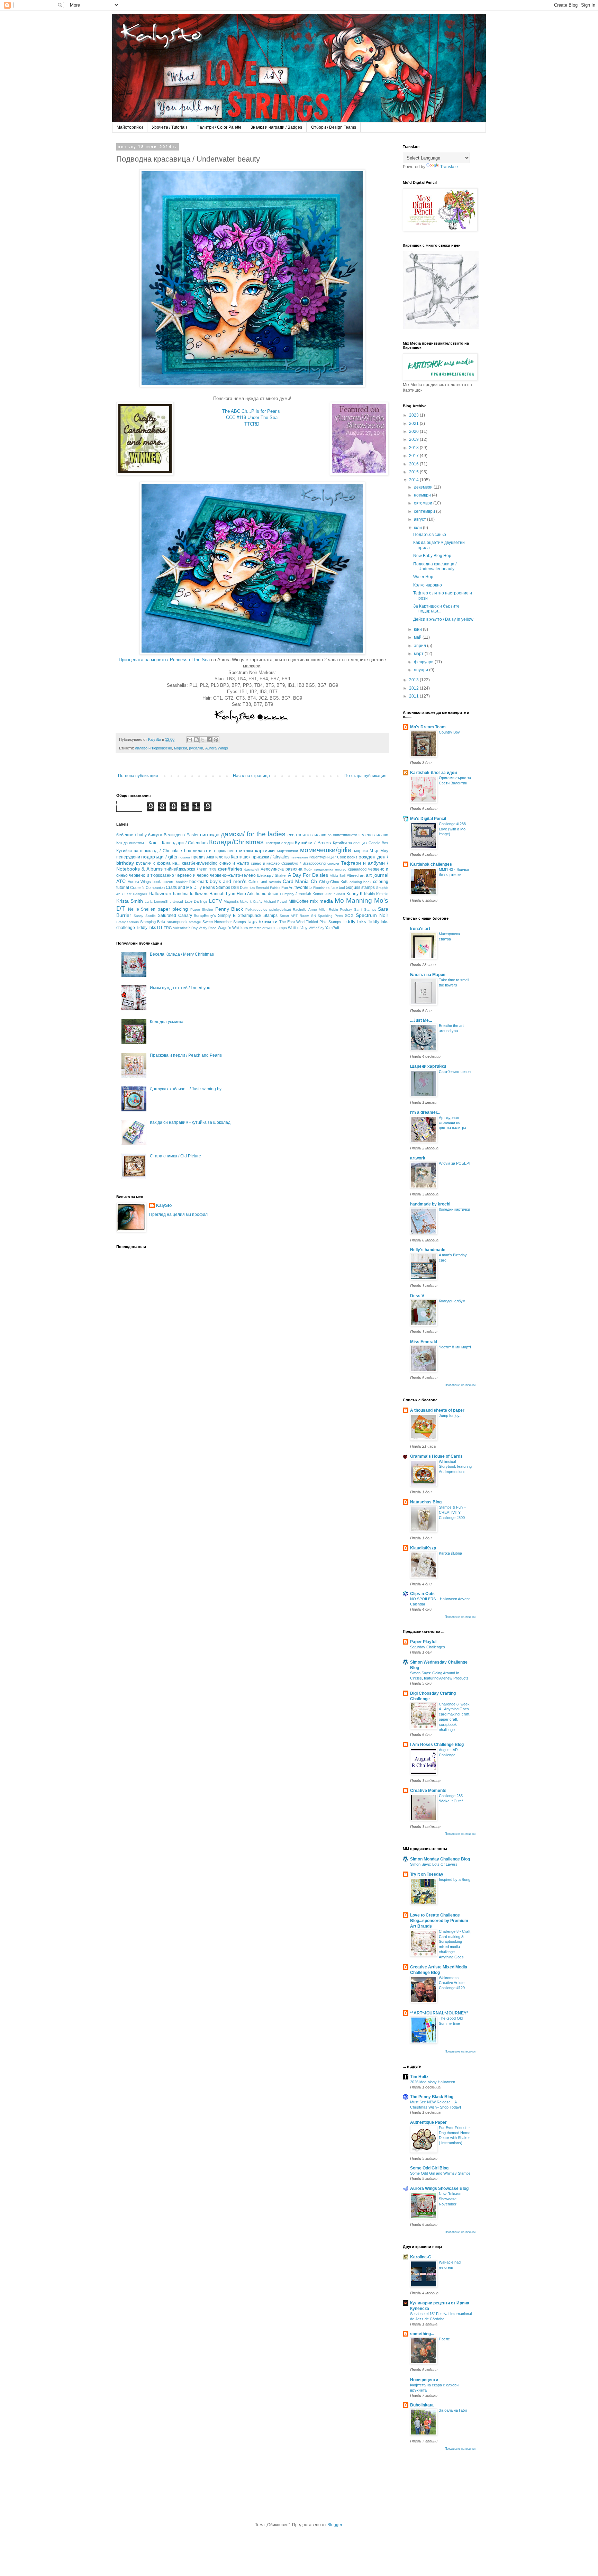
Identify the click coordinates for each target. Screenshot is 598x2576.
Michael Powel (275, 902)
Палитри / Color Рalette (219, 127)
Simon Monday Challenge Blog (440, 1859)
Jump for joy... (451, 1416)
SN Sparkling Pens (327, 916)
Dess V (417, 1296)
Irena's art (420, 929)
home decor (267, 894)
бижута (155, 835)
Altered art (356, 875)
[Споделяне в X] (203, 740)
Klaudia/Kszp (423, 1548)
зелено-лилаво (373, 835)
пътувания (299, 857)
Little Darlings (196, 901)
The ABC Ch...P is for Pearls (251, 411)
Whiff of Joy (298, 928)
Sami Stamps (365, 909)
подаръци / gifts (159, 857)
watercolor (257, 928)
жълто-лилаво (312, 835)
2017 (414, 456)
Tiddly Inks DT (149, 928)
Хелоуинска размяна (281, 869)
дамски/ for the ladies (253, 834)
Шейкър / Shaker (272, 875)
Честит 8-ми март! (455, 1347)
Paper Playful (423, 1642)
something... (422, 2334)
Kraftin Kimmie (376, 894)
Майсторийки (130, 127)
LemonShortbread (169, 902)
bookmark (199, 882)
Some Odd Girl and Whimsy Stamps (440, 2173)
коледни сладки (280, 843)
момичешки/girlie (326, 850)
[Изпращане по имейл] (190, 740)
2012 (414, 688)
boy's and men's (228, 881)
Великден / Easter (181, 835)
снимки (333, 863)
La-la (149, 902)
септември (425, 511)
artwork (418, 1158)
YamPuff (332, 928)
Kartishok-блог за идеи (433, 773)
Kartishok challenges (431, 864)
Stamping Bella (153, 922)
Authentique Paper (428, 2122)
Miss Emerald (424, 1342)
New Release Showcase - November (450, 2199)
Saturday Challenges (428, 1647)
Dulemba (247, 888)
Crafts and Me (179, 888)
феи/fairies (230, 869)
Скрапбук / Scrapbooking (303, 863)
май (418, 637)
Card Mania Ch (300, 881)
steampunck (177, 922)
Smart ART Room (294, 916)
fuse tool (338, 888)
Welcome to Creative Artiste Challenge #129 (452, 1983)
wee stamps (277, 928)
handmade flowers (191, 894)
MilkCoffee (299, 901)
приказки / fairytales (271, 857)
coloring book (361, 882)
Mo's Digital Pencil (428, 819)
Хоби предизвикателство (325, 869)
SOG (349, 916)
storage (195, 922)
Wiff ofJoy (316, 928)
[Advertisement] (203, 2497)
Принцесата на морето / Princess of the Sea (164, 660)
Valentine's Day (185, 928)
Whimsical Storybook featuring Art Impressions (455, 1467)
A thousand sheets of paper (437, 1410)
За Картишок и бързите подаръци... (436, 609)
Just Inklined (335, 894)
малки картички (257, 850)
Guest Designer (134, 894)
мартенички (288, 851)
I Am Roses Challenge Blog (437, 1745)
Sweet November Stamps (224, 922)
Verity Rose (208, 928)
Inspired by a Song (455, 1879)
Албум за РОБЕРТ (455, 1163)
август (420, 519)
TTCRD (252, 424)
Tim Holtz (419, 2077)
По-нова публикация (138, 776)
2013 (414, 680)
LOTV (215, 901)
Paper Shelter (202, 909)
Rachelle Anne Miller (310, 909)
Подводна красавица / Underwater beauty (435, 566)
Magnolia (231, 901)
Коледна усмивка (167, 1022)
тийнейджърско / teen (186, 869)
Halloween (160, 893)
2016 (414, 464)
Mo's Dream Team (428, 727)
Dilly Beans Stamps (212, 888)
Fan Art (287, 888)
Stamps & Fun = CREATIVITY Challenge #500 (452, 1512)
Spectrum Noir (372, 915)
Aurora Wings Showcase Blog (439, 2188)
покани (184, 857)
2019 (414, 439)
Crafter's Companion (147, 888)
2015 (414, 472)
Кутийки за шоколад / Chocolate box (154, 851)
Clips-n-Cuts (422, 1594)
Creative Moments (428, 1791)
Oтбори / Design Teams (334, 127)
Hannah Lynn (222, 894)
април (420, 646)
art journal (377, 875)
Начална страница (251, 776)
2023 (414, 415)
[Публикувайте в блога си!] (196, 740)
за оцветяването (342, 835)
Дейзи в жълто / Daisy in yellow (443, 619)
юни (418, 629)
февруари (424, 662)
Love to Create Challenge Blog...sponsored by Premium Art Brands (439, 1921)
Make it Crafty (251, 902)
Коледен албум (452, 1301)
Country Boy (449, 732)
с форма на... (167, 863)
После (444, 2339)
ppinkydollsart (280, 909)
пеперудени (128, 857)
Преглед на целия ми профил (178, 1214)
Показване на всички (460, 1385)
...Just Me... (421, 1020)
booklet (182, 882)
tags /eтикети (262, 921)
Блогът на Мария (428, 975)
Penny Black (229, 909)
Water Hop (423, 577)
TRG (168, 928)
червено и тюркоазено (152, 875)
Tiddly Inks (354, 921)
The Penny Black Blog (432, 2097)
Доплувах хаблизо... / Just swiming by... (187, 1089)
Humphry (287, 894)
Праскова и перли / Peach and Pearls (186, 1055)
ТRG (213, 869)
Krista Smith (130, 901)
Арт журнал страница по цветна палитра (452, 1123)
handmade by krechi (430, 1204)
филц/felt (252, 869)
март (419, 654)
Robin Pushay (341, 909)
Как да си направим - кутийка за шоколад (190, 1122)
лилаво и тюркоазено (153, 748)
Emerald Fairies (268, 888)
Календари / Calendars (185, 843)
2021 (414, 424)
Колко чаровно (428, 585)
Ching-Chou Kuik (334, 882)
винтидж (209, 835)
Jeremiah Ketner (310, 894)
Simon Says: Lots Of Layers (434, 1864)
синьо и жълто (234, 863)
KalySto (164, 1205)
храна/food (357, 869)
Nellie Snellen (142, 909)
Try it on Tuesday (427, 1874)
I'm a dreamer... (425, 1112)
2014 (414, 480)
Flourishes (321, 888)
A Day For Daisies (308, 875)
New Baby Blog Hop (432, 556)
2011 (414, 696)
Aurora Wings (217, 748)
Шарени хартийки (428, 1066)
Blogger (335, 2525)
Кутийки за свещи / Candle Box (361, 843)
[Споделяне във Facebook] (209, 740)
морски (180, 748)
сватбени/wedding (200, 863)
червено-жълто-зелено (233, 875)
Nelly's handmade (428, 1250)
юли (418, 528)
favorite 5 (303, 888)
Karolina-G (421, 2257)
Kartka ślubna (450, 1553)
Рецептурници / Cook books (333, 857)
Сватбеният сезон (455, 1072)
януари (422, 670)
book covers (164, 882)
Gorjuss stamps (360, 888)
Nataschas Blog (426, 1502)
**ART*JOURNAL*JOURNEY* (439, 2013)
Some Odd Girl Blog (429, 2168)
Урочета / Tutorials (170, 127)
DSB (235, 888)
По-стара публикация (365, 776)
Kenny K (355, 894)
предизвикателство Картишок (221, 857)
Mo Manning (353, 900)
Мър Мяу (379, 851)
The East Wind (292, 922)
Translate (449, 167)
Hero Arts (246, 894)
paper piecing (173, 909)
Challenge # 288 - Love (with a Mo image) (454, 829)
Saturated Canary (175, 916)
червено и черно (192, 875)
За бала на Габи (453, 2410)
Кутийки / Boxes (313, 843)
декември (424, 487)
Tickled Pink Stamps (323, 922)
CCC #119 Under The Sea (252, 417)
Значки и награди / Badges (276, 127)
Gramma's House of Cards (436, 1456)
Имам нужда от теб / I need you (180, 988)
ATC (121, 881)
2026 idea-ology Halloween (433, 2082)
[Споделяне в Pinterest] (216, 740)
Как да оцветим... (132, 843)
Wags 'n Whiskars (233, 928)
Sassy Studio (145, 916)
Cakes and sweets (265, 882)
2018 (414, 448)
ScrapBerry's (205, 916)
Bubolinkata (422, 2405)
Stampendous (128, 922)
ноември (423, 495)
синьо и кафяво (265, 863)
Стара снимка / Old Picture (175, 1156)
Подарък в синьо (430, 535)
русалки (196, 748)
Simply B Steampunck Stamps (248, 916)
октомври (424, 503)
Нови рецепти (424, 2380)
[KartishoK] (441, 328)
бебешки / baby (132, 835)
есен (292, 835)
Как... (154, 843)
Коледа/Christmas (236, 842)
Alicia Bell (338, 876)
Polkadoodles (256, 909)
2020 (414, 431)
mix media (321, 901)
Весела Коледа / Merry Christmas (182, 954)
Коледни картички (454, 1209)
